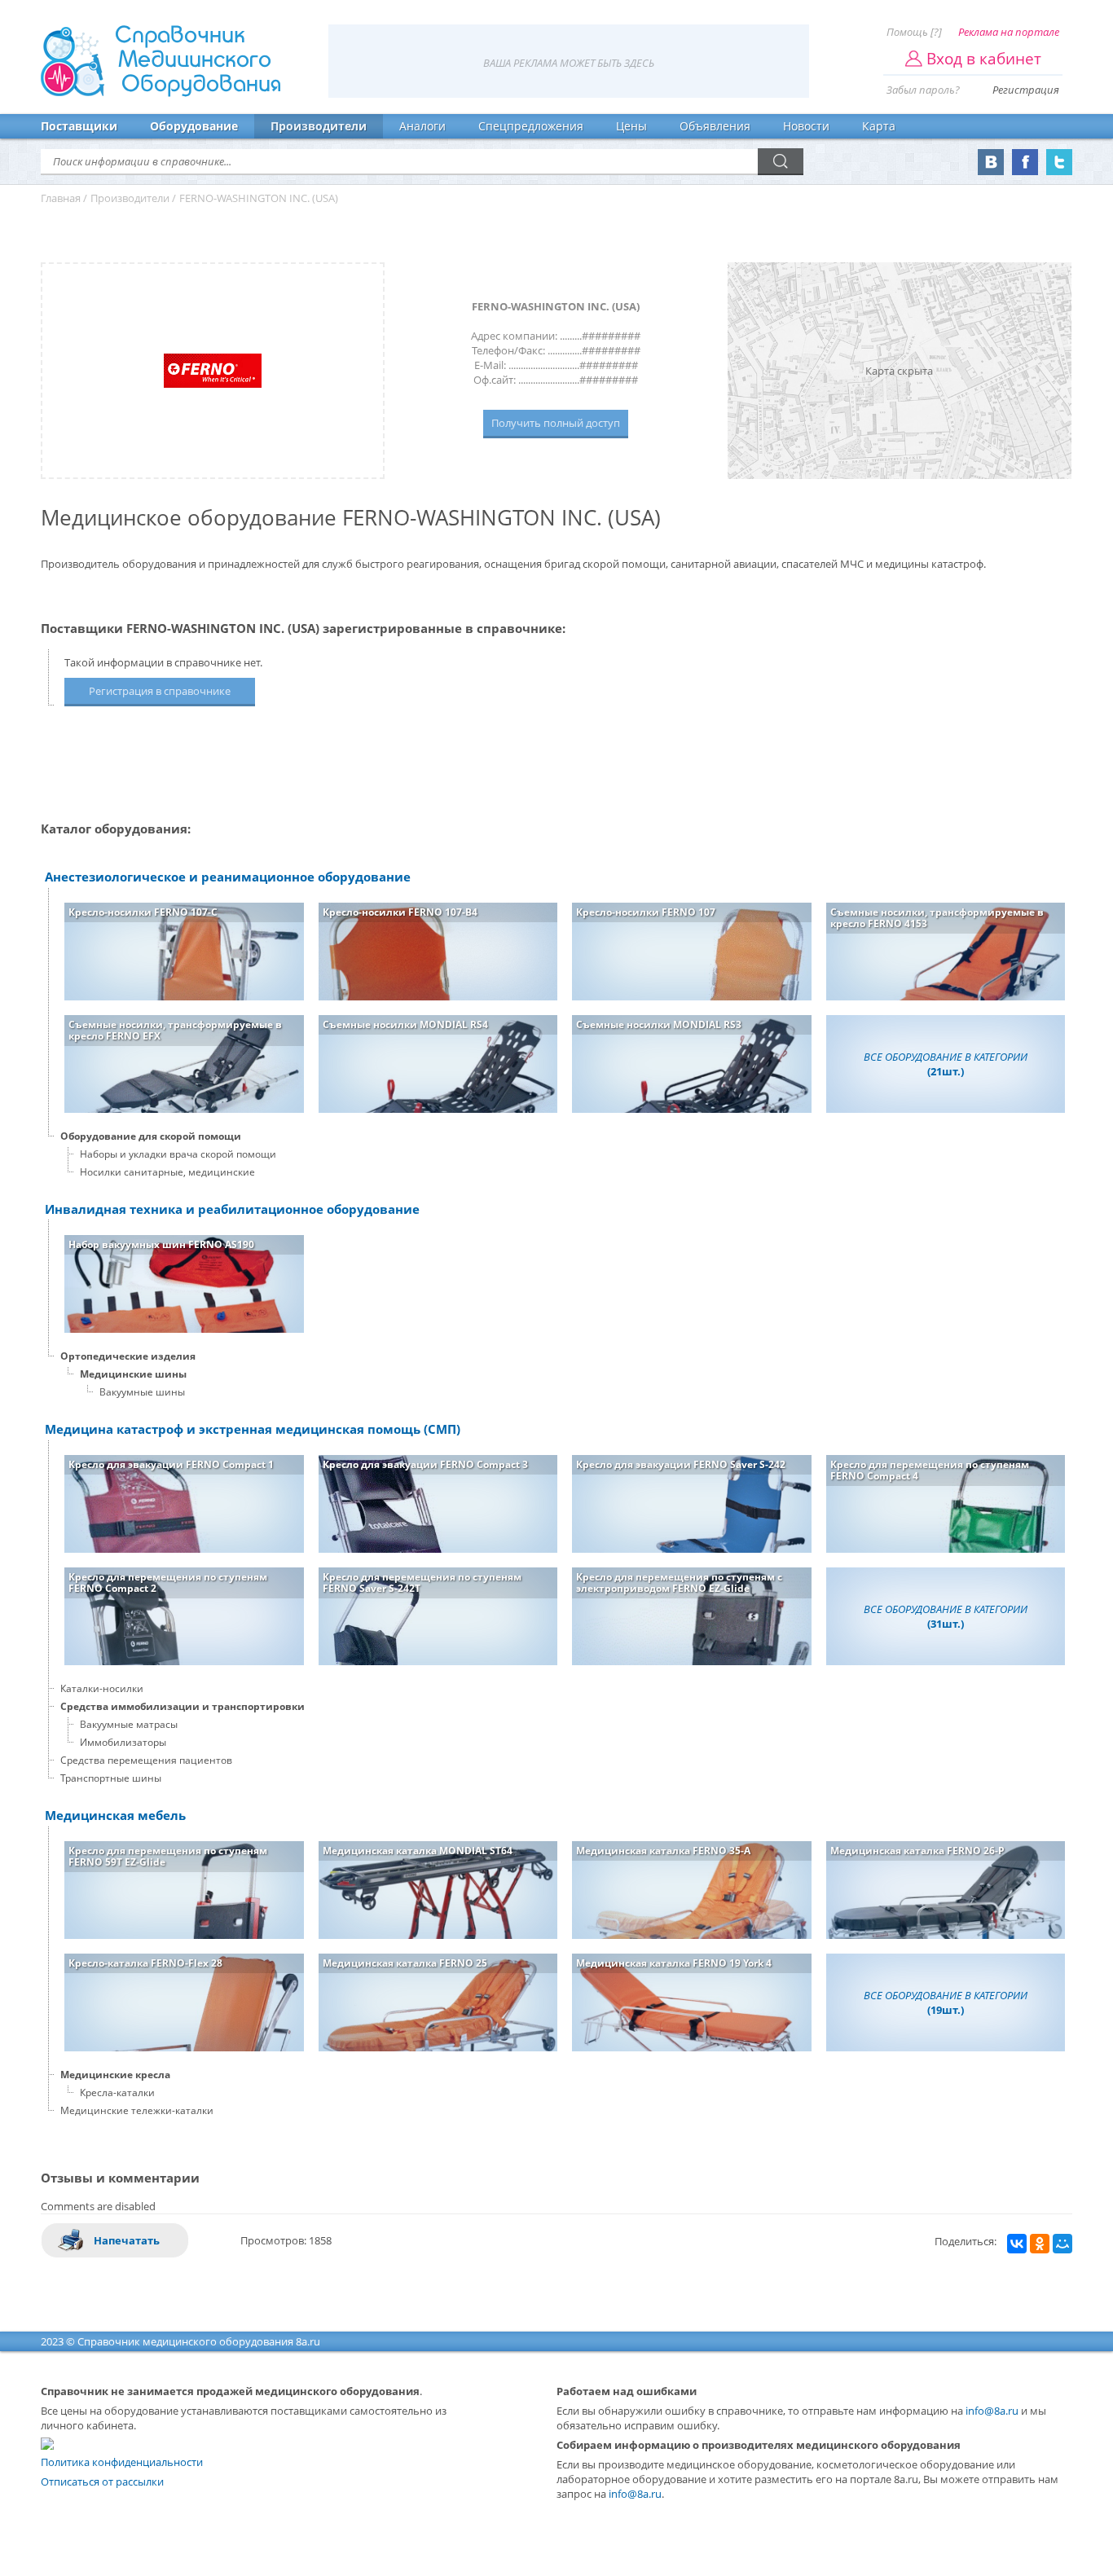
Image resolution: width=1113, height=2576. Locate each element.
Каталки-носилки (102, 1688)
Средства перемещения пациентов (146, 1760)
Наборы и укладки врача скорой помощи (178, 1154)
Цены (631, 126)
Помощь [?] (914, 32)
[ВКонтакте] (1017, 2244)
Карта (879, 126)
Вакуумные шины (142, 1392)
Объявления (715, 126)
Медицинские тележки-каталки (137, 2110)
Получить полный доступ (556, 423)
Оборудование (194, 126)
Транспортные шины (111, 1778)
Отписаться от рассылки (102, 2481)
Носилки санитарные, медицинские (167, 1172)
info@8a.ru (992, 2411)
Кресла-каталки (117, 2092)
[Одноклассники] (1040, 2244)
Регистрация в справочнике (160, 691)
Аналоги (422, 126)
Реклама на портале (1009, 32)
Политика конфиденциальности (122, 2462)
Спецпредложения (531, 126)
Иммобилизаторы (123, 1742)
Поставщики (79, 126)
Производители (319, 126)
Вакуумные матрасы (129, 1724)
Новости (806, 126)
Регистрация (1026, 90)
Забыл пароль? (923, 90)
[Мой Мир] (1062, 2244)
